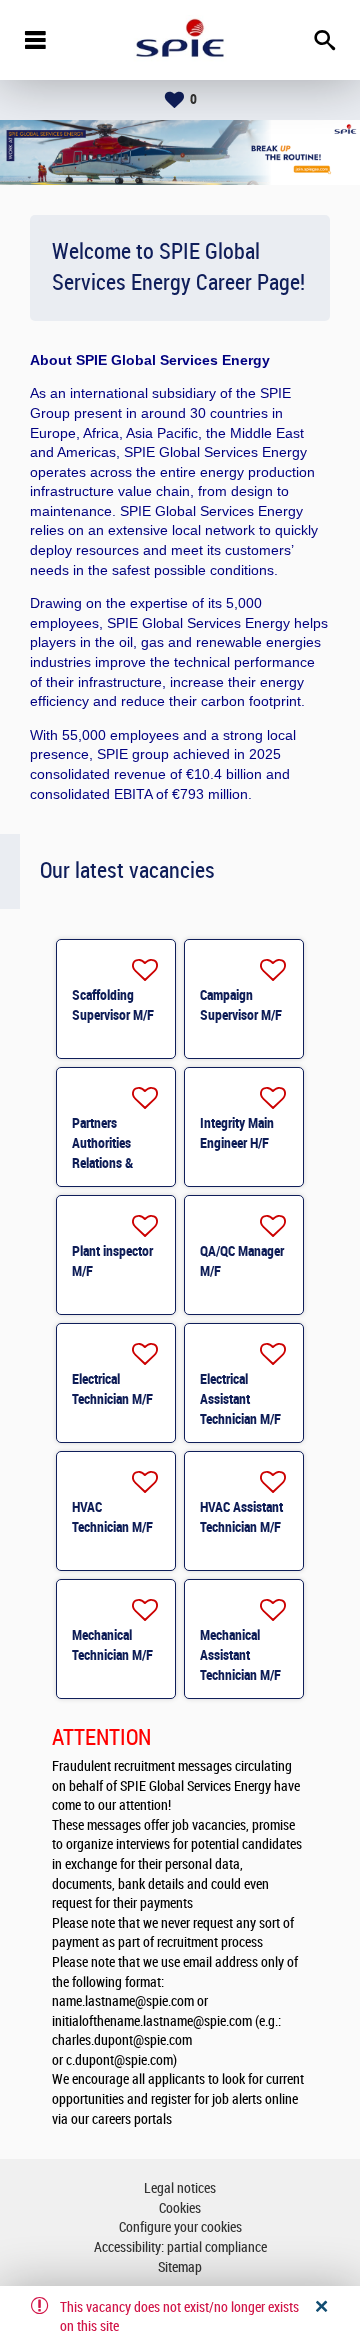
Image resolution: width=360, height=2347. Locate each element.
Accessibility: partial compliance (180, 2247)
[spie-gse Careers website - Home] (179, 40)
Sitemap (180, 2267)
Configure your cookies (180, 2227)
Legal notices (180, 2188)
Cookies (180, 2208)
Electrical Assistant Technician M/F (240, 1399)
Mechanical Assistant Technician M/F (240, 1655)
